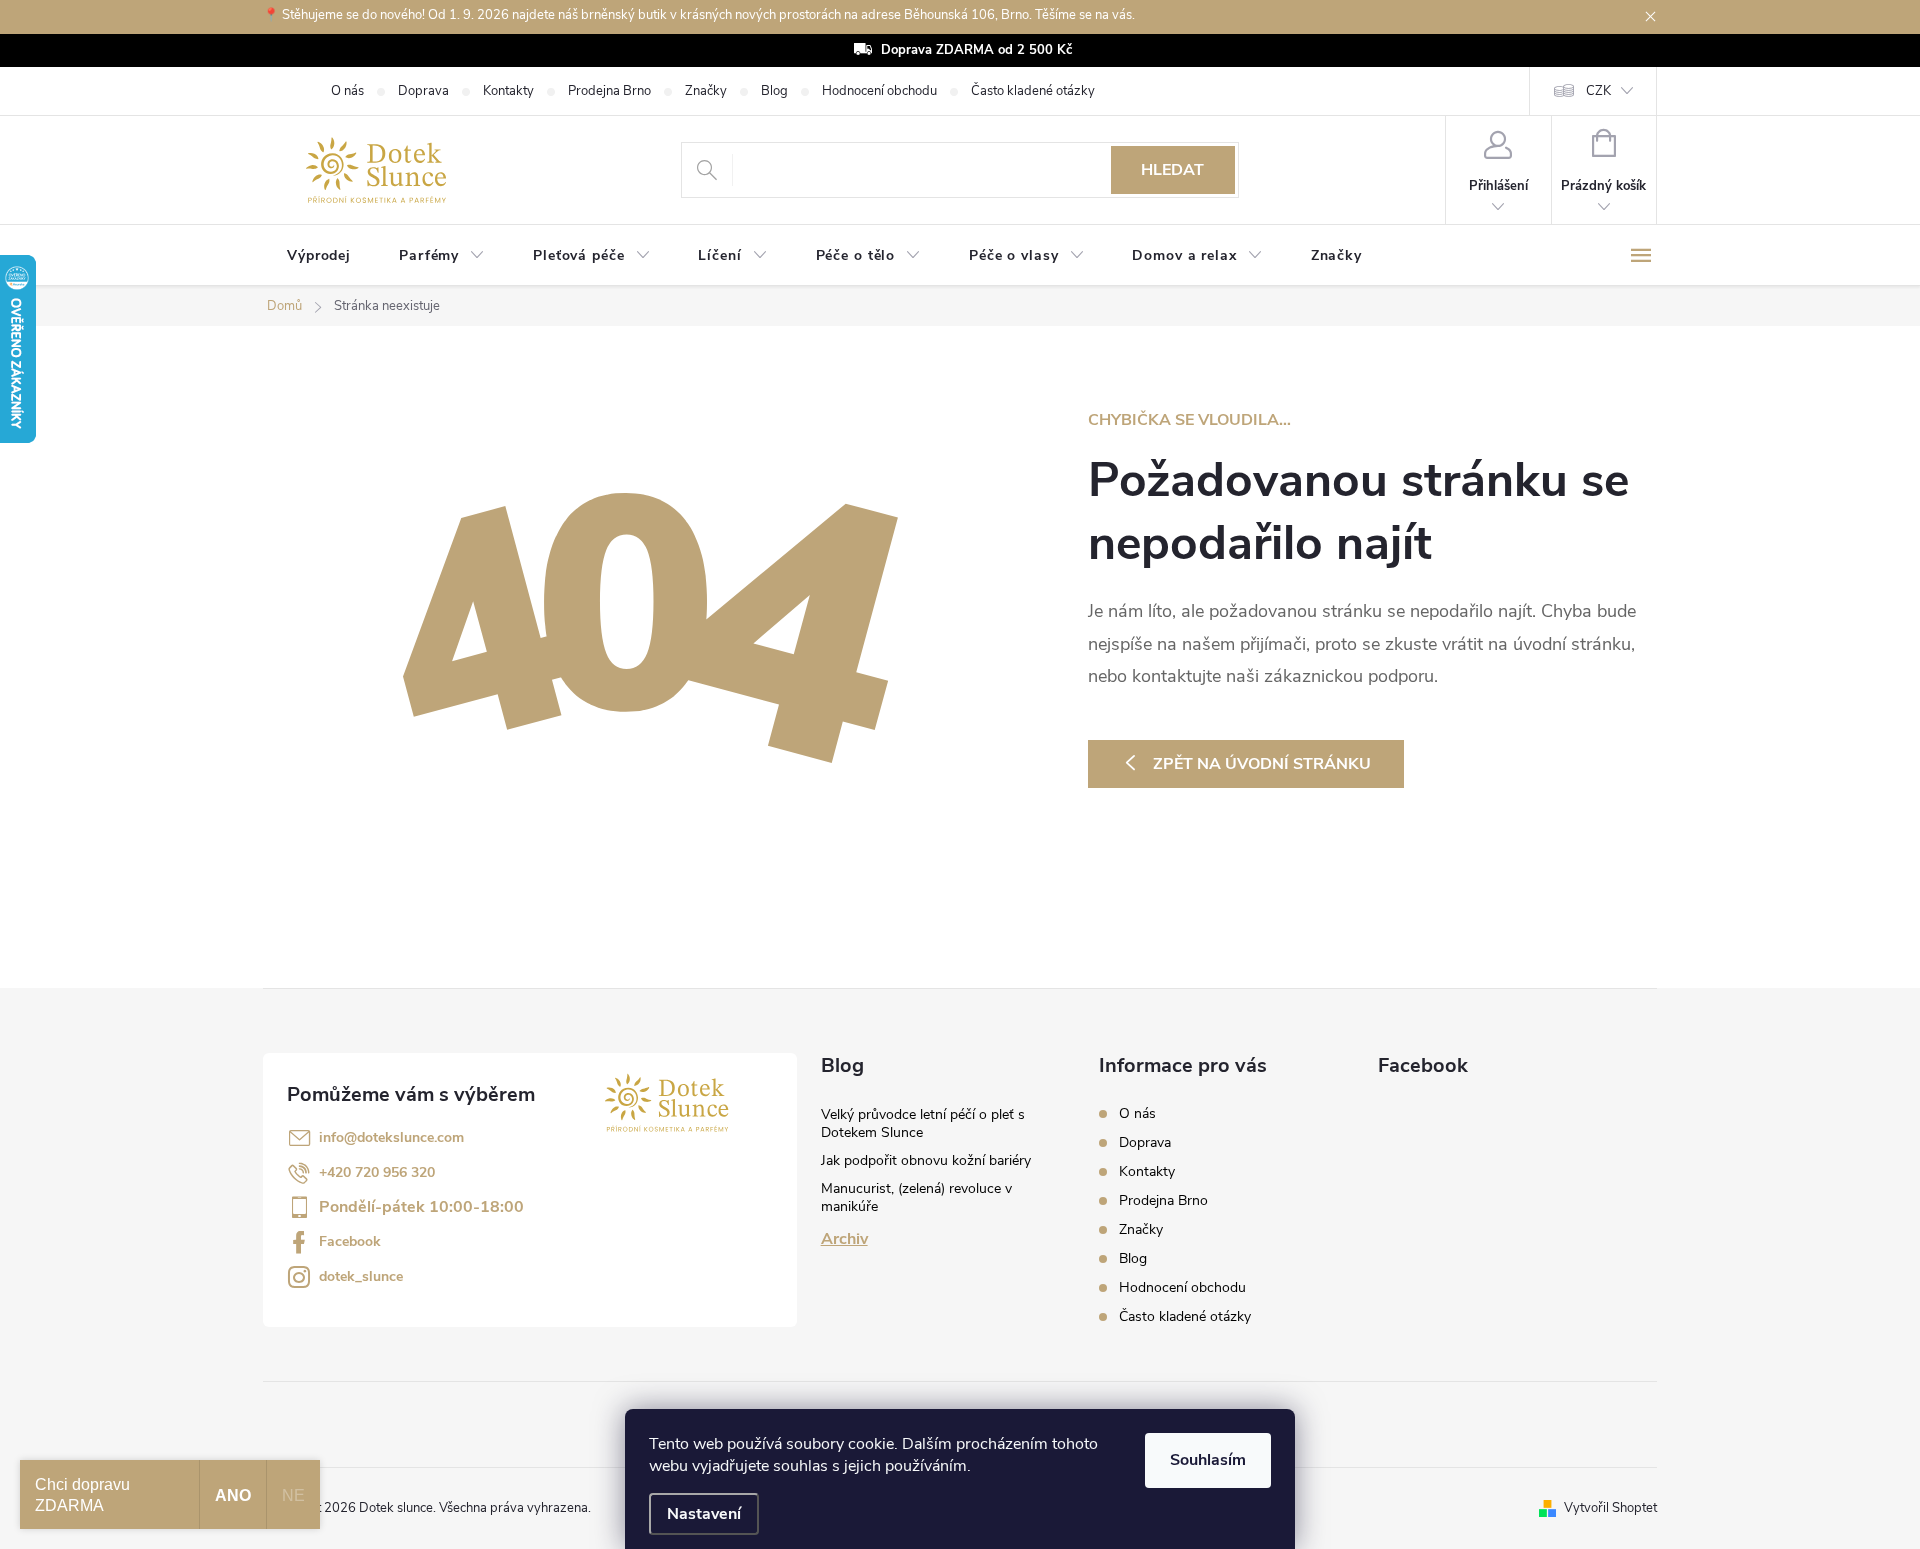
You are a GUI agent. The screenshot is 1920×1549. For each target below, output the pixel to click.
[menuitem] (319, 256)
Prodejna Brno (609, 91)
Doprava (423, 91)
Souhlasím (1208, 1460)
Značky (706, 91)
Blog (774, 91)
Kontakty (508, 91)
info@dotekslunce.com (391, 1137)
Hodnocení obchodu (879, 91)
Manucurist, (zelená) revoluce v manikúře (916, 1197)
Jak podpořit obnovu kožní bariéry (926, 1160)
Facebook (350, 1241)
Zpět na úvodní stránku (1262, 764)
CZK (1598, 91)
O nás (347, 91)
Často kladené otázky (1033, 91)
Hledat (1172, 170)
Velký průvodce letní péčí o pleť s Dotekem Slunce (923, 1123)
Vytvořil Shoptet (1610, 1508)
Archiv (844, 1239)
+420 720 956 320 (377, 1172)
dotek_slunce (361, 1276)
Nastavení (704, 1514)
